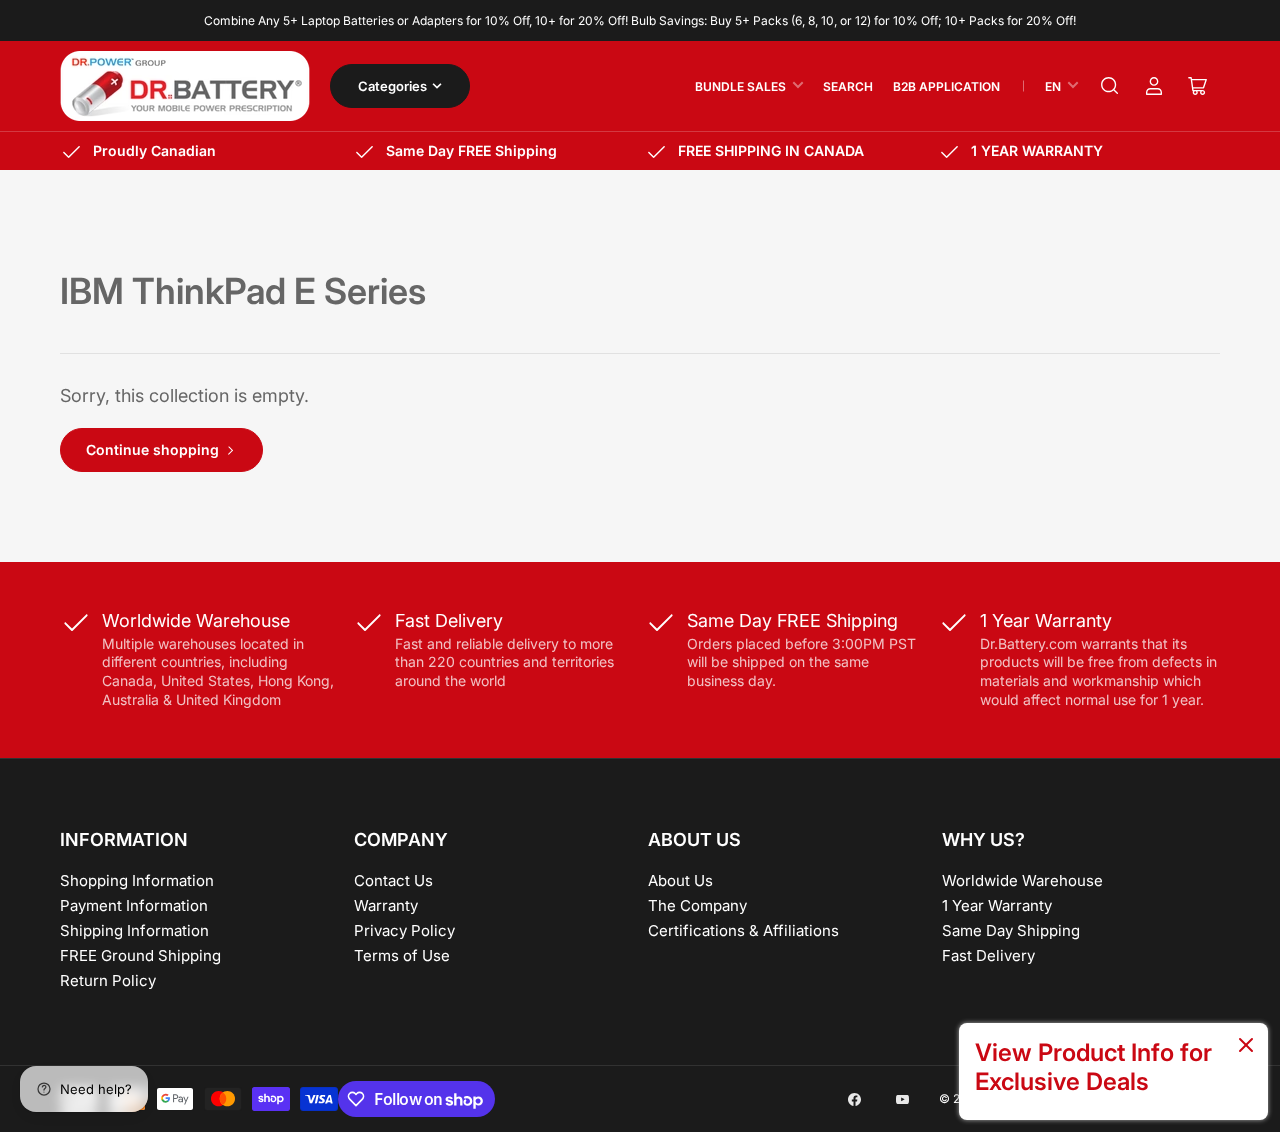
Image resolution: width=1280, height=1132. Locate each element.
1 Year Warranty (997, 905)
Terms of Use (402, 955)
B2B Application (946, 86)
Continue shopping (152, 449)
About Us (680, 880)
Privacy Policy (404, 930)
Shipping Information (134, 930)
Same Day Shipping (1011, 930)
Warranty (386, 905)
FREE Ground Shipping (140, 955)
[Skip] (1246, 1046)
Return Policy (108, 980)
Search (848, 86)
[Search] (1110, 86)
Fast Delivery (988, 955)
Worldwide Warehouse (1022, 880)
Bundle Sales (740, 86)
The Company (697, 905)
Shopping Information (137, 880)
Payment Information (134, 905)
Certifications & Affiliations (743, 930)
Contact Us (393, 880)
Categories (392, 86)
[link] (1113, 1071)
